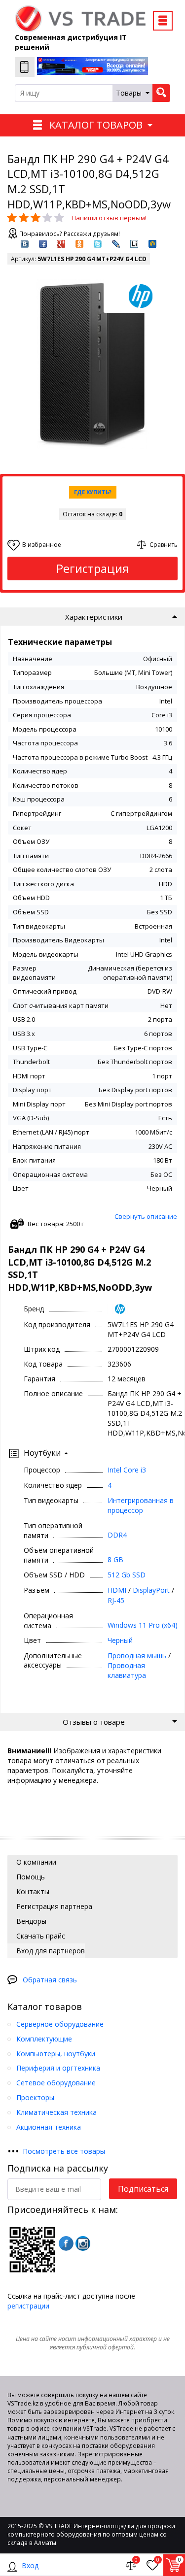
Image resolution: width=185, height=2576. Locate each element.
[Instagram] (83, 2243)
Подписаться (143, 2189)
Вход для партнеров (50, 1951)
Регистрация (92, 568)
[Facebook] (66, 2243)
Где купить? (93, 492)
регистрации (28, 2306)
